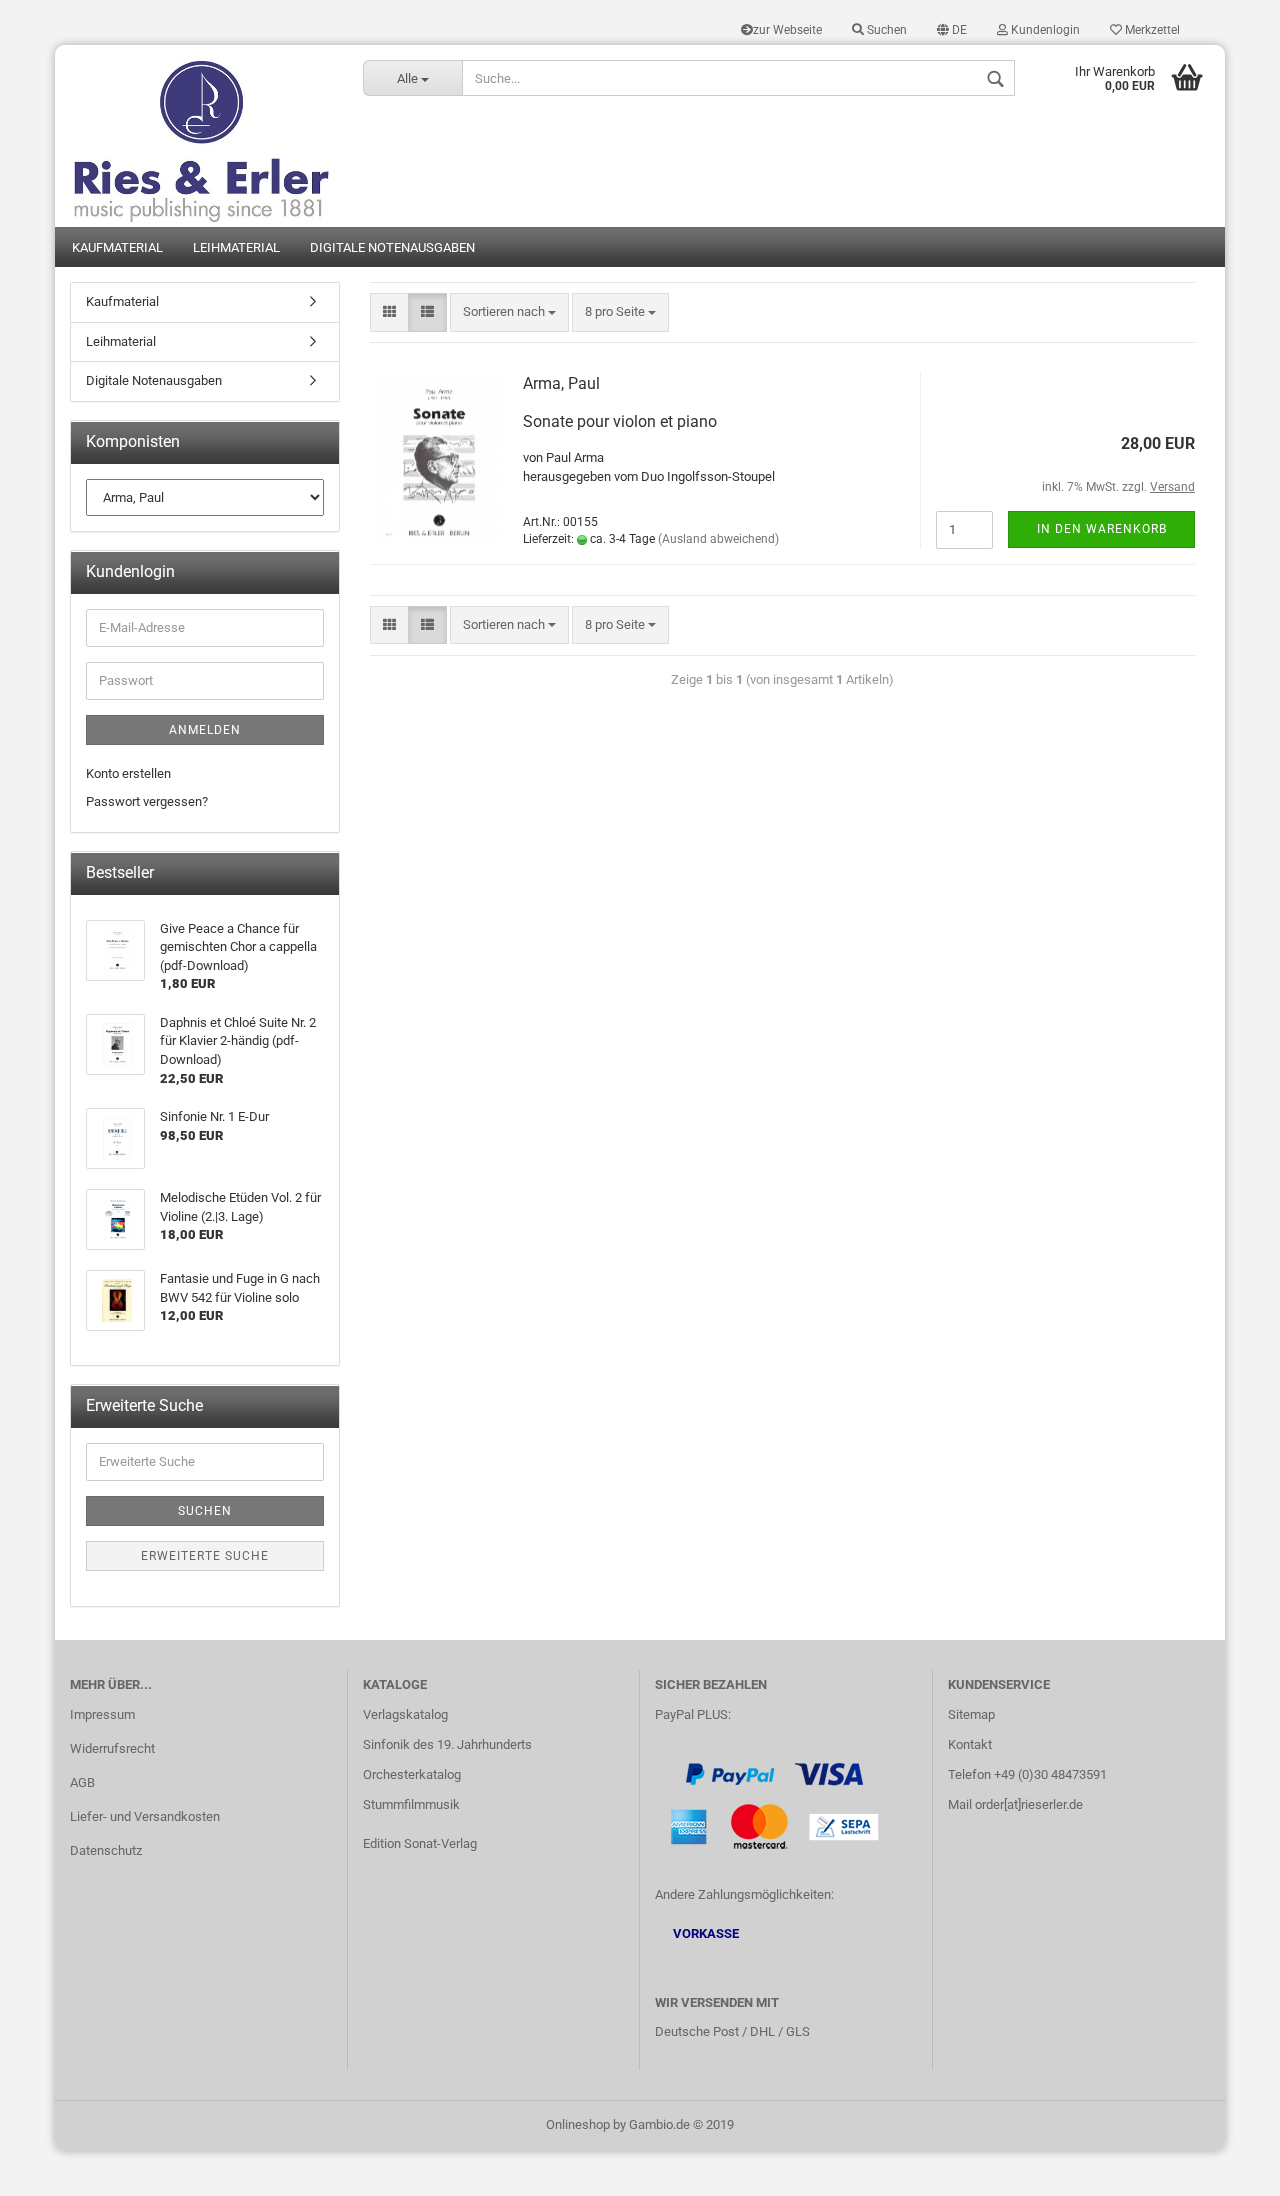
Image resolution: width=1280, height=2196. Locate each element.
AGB (82, 1782)
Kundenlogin (1044, 30)
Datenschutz (106, 1850)
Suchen (885, 30)
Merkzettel (1151, 30)
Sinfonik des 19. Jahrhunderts (447, 1744)
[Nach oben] (1225, 2166)
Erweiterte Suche (205, 1556)
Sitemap (971, 1714)
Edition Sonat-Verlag (420, 1843)
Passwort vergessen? (147, 801)
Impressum (102, 1714)
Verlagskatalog (405, 1714)
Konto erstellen (128, 773)
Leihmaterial (236, 247)
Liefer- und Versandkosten (145, 1816)
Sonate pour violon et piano (620, 421)
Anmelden (205, 730)
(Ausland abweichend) (718, 539)
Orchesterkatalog (412, 1774)
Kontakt (970, 1744)
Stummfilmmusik (411, 1804)
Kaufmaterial (117, 247)
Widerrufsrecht (112, 1748)
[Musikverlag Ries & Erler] (201, 136)
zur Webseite (787, 30)
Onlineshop (578, 2124)
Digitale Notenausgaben (392, 247)
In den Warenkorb (1102, 529)
